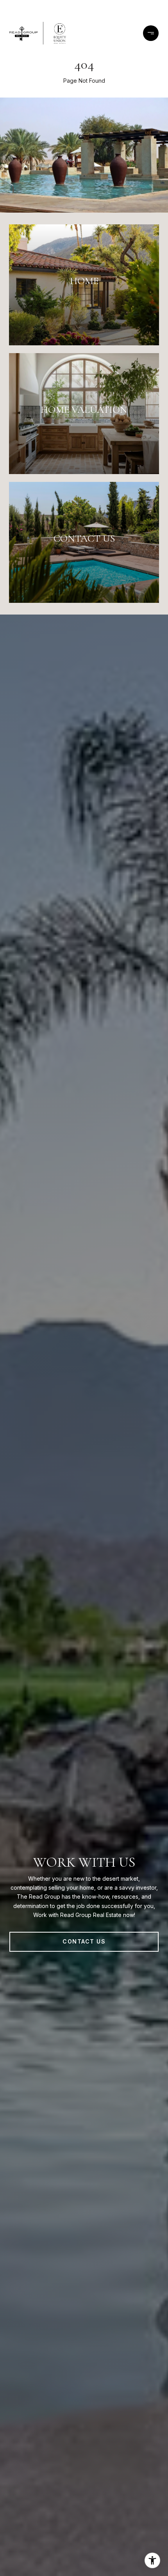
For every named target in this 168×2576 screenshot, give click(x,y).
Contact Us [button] (84, 1941)
